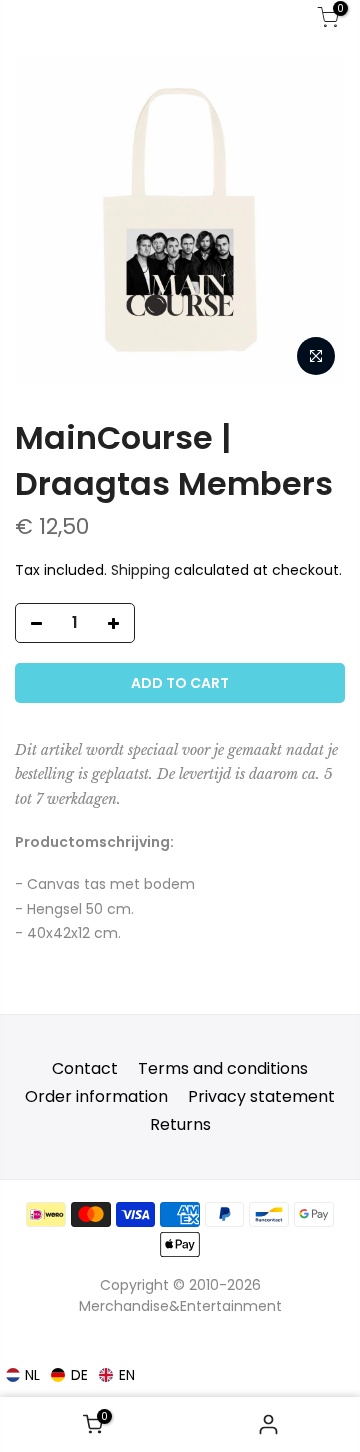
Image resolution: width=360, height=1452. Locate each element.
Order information (96, 1096)
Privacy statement (261, 1096)
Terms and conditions (223, 1068)
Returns (180, 1124)
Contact (85, 1068)
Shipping (140, 570)
